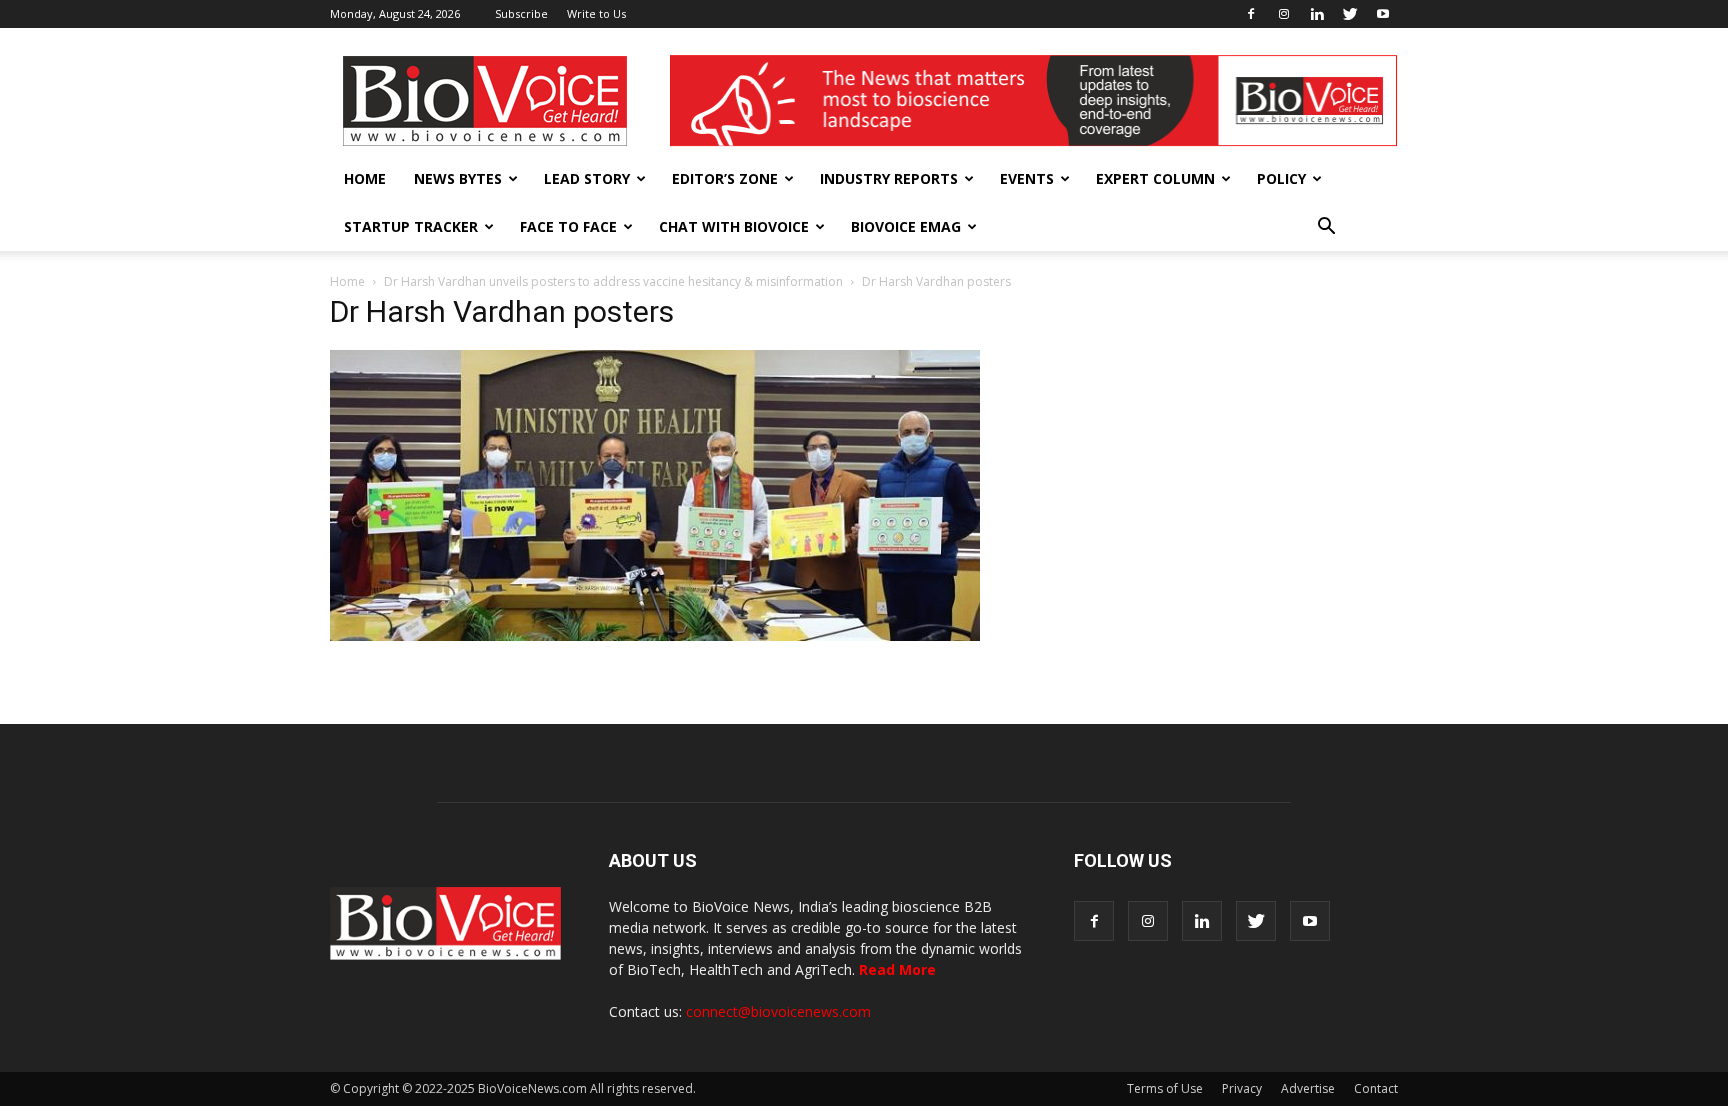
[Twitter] (1350, 14)
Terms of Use (1165, 1088)
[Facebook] (1251, 14)
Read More (897, 969)
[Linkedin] (1317, 14)
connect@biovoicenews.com (778, 1011)
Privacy (1242, 1088)
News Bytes (458, 178)
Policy (1281, 178)
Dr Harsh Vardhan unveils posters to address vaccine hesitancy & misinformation (613, 281)
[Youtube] (1383, 14)
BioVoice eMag (906, 226)
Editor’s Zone (725, 178)
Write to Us (596, 13)
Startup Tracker (411, 226)
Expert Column (1155, 178)
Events (1027, 178)
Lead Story (587, 178)
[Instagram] (1284, 14)
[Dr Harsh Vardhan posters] (655, 636)
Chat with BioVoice (734, 226)
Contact (1376, 1088)
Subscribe (521, 13)
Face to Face (568, 226)
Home (365, 178)
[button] (1326, 227)
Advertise (1308, 1088)
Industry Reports (889, 178)
